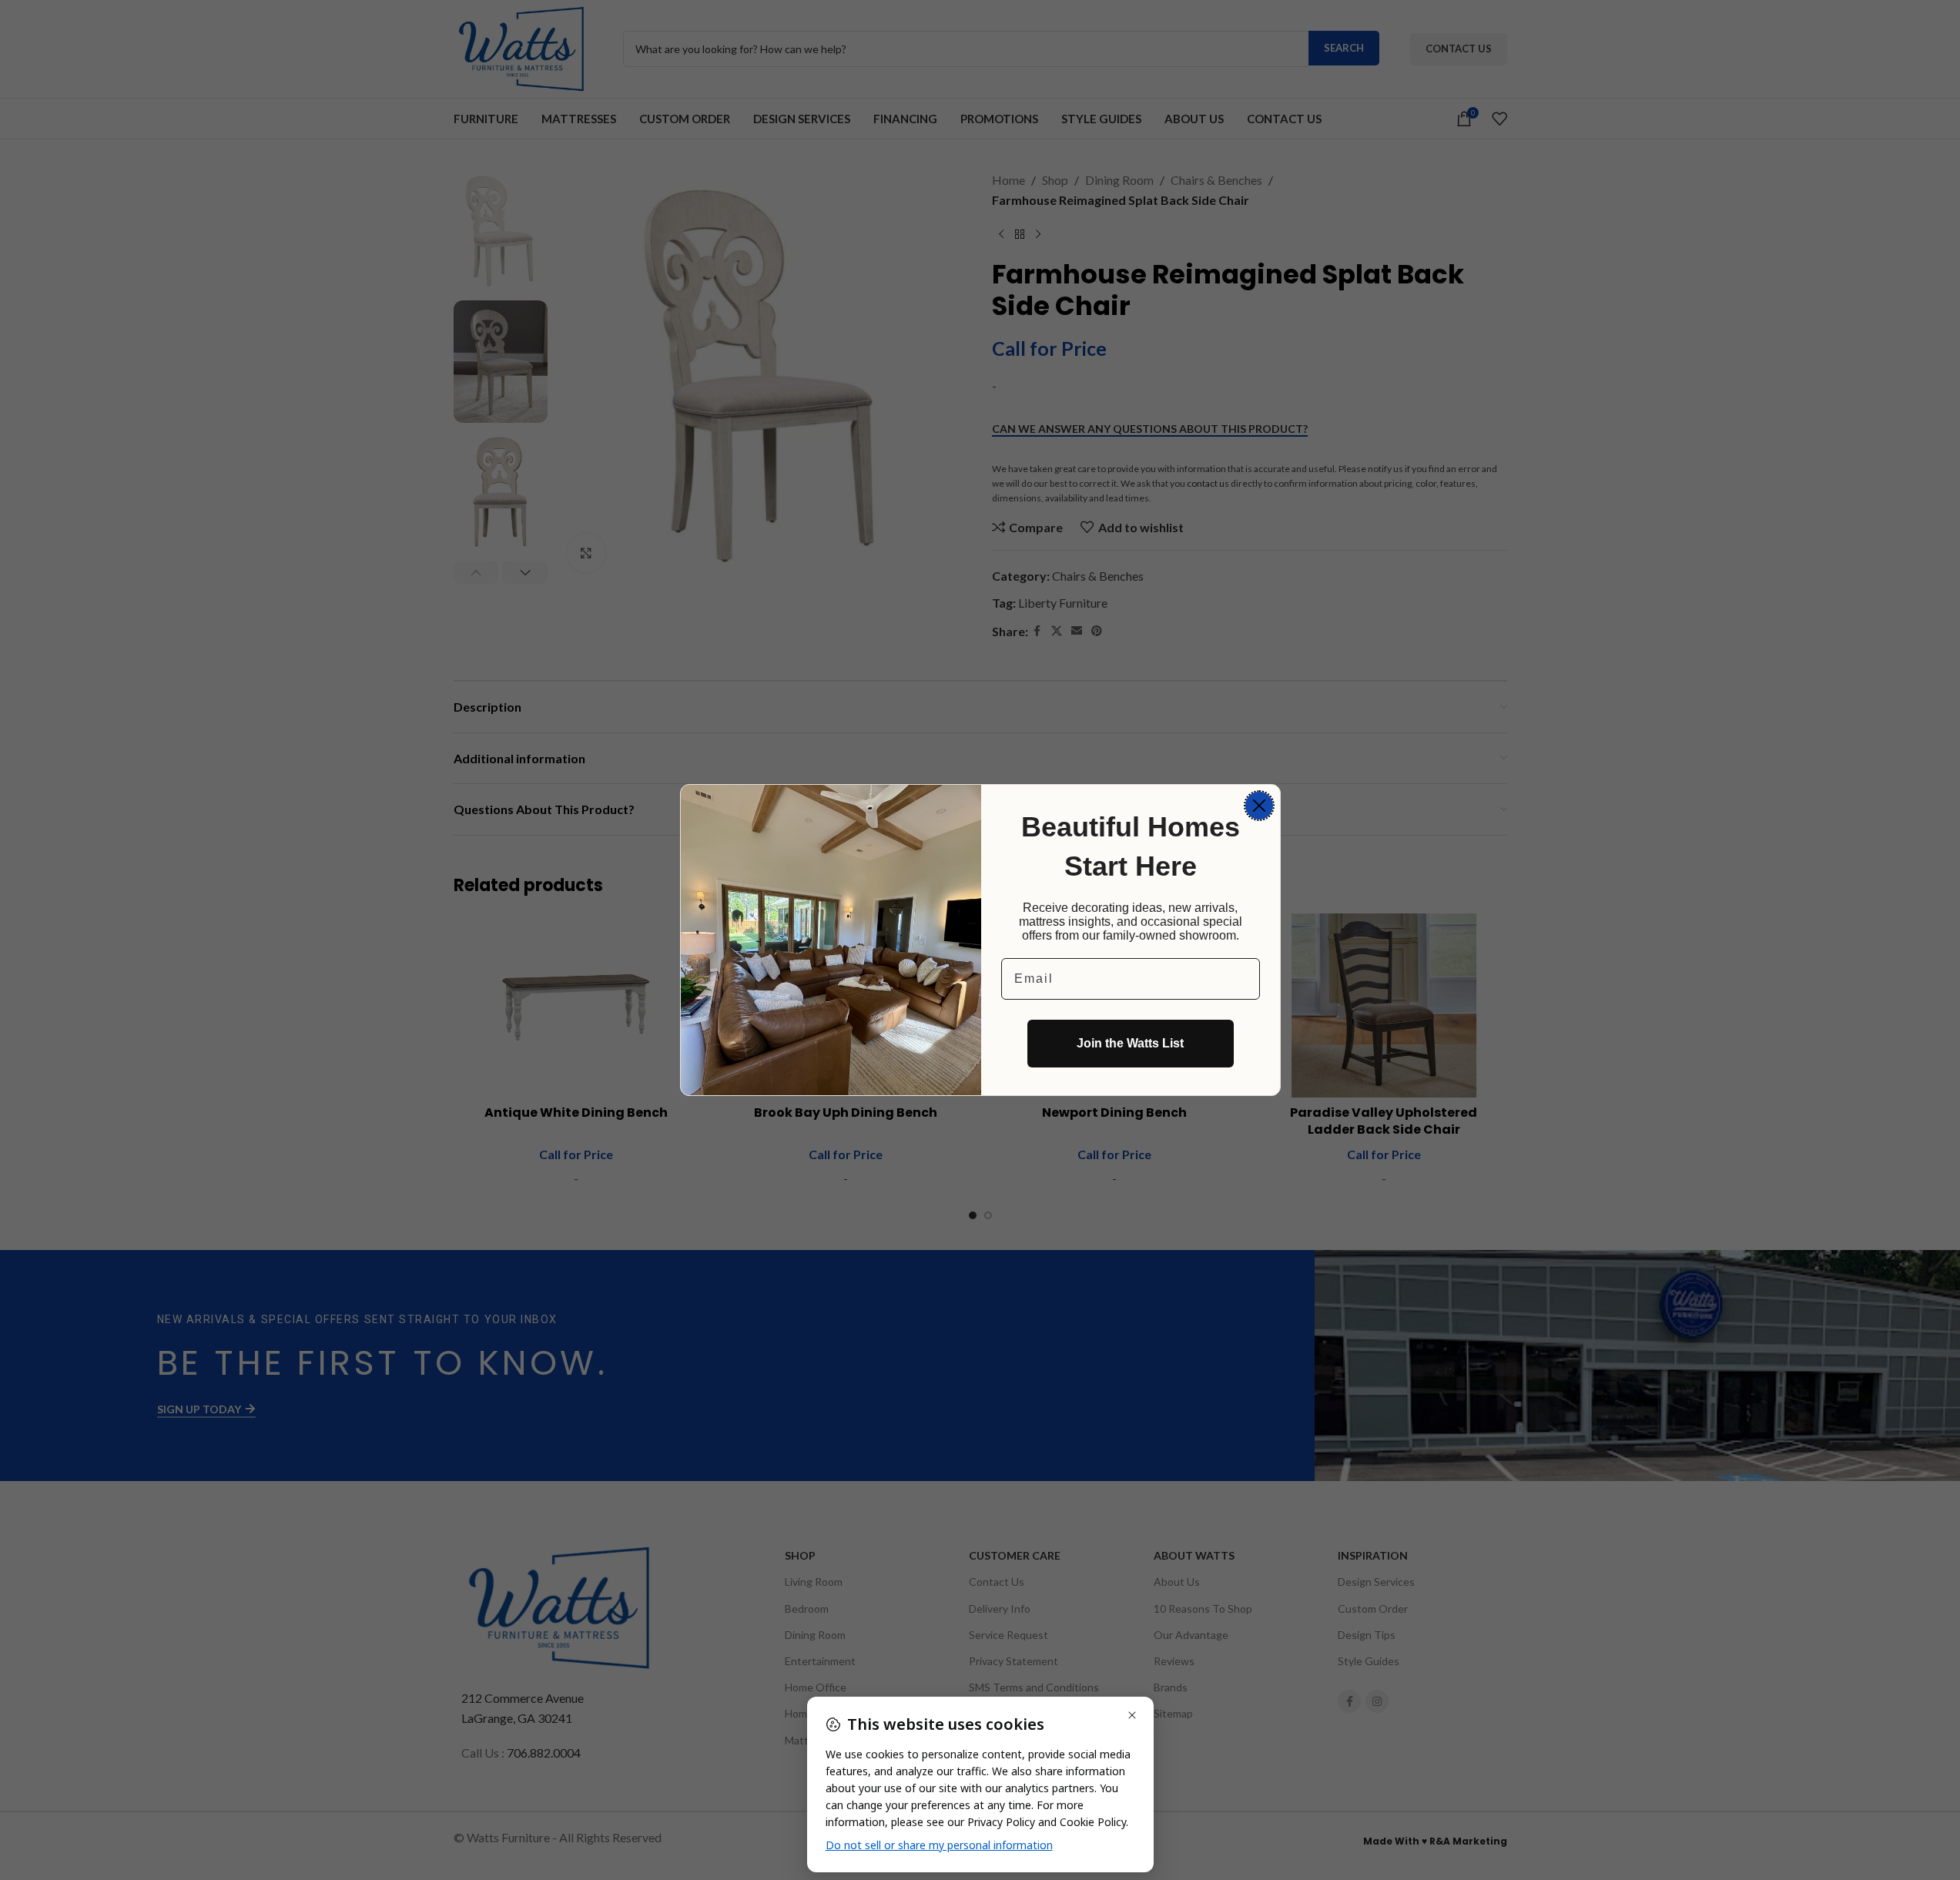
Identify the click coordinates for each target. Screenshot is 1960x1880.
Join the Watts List (1130, 1043)
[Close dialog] (1259, 806)
